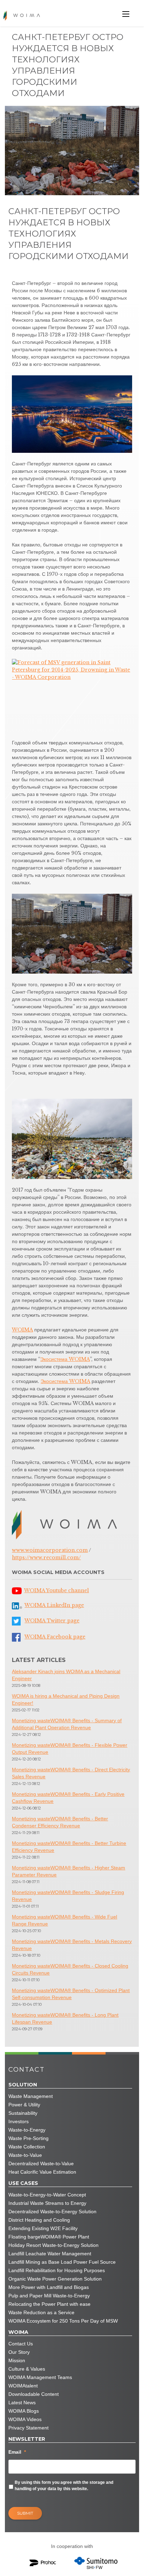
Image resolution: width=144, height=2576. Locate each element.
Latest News (22, 2403)
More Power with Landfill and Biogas (49, 2287)
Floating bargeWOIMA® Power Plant (49, 2237)
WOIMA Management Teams (40, 2377)
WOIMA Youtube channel (56, 1590)
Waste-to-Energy (27, 2130)
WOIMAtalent (23, 2386)
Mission (17, 2360)
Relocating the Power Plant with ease (49, 2304)
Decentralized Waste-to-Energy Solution (52, 2212)
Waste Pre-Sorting (28, 2138)
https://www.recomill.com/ (46, 1558)
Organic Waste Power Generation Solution (55, 2279)
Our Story (19, 2352)
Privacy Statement (28, 2428)
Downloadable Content (34, 2394)
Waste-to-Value (25, 2155)
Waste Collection (27, 2147)
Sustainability (23, 2113)
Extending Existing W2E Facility (43, 2228)
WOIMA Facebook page (55, 1637)
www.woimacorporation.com (50, 1550)
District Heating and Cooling (39, 2220)
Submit (25, 2513)
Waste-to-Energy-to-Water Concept (47, 2195)
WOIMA (22, 1330)
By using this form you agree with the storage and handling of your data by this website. (64, 2486)
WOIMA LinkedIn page (54, 1605)
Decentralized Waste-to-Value (41, 2163)
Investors (19, 2121)
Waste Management (31, 2096)
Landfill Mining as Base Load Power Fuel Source (62, 2262)
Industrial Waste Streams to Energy (47, 2203)
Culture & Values (27, 2369)
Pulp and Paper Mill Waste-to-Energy (49, 2296)
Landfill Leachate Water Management (50, 2254)
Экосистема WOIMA (65, 1359)
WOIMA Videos (25, 2419)
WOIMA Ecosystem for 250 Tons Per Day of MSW (63, 2321)
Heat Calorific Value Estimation (42, 2172)
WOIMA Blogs (24, 2411)
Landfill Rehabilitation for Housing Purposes (57, 2270)
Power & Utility (24, 2105)
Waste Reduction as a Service (41, 2312)
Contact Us (21, 2344)
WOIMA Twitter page (52, 1621)
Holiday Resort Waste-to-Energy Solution (53, 2245)
